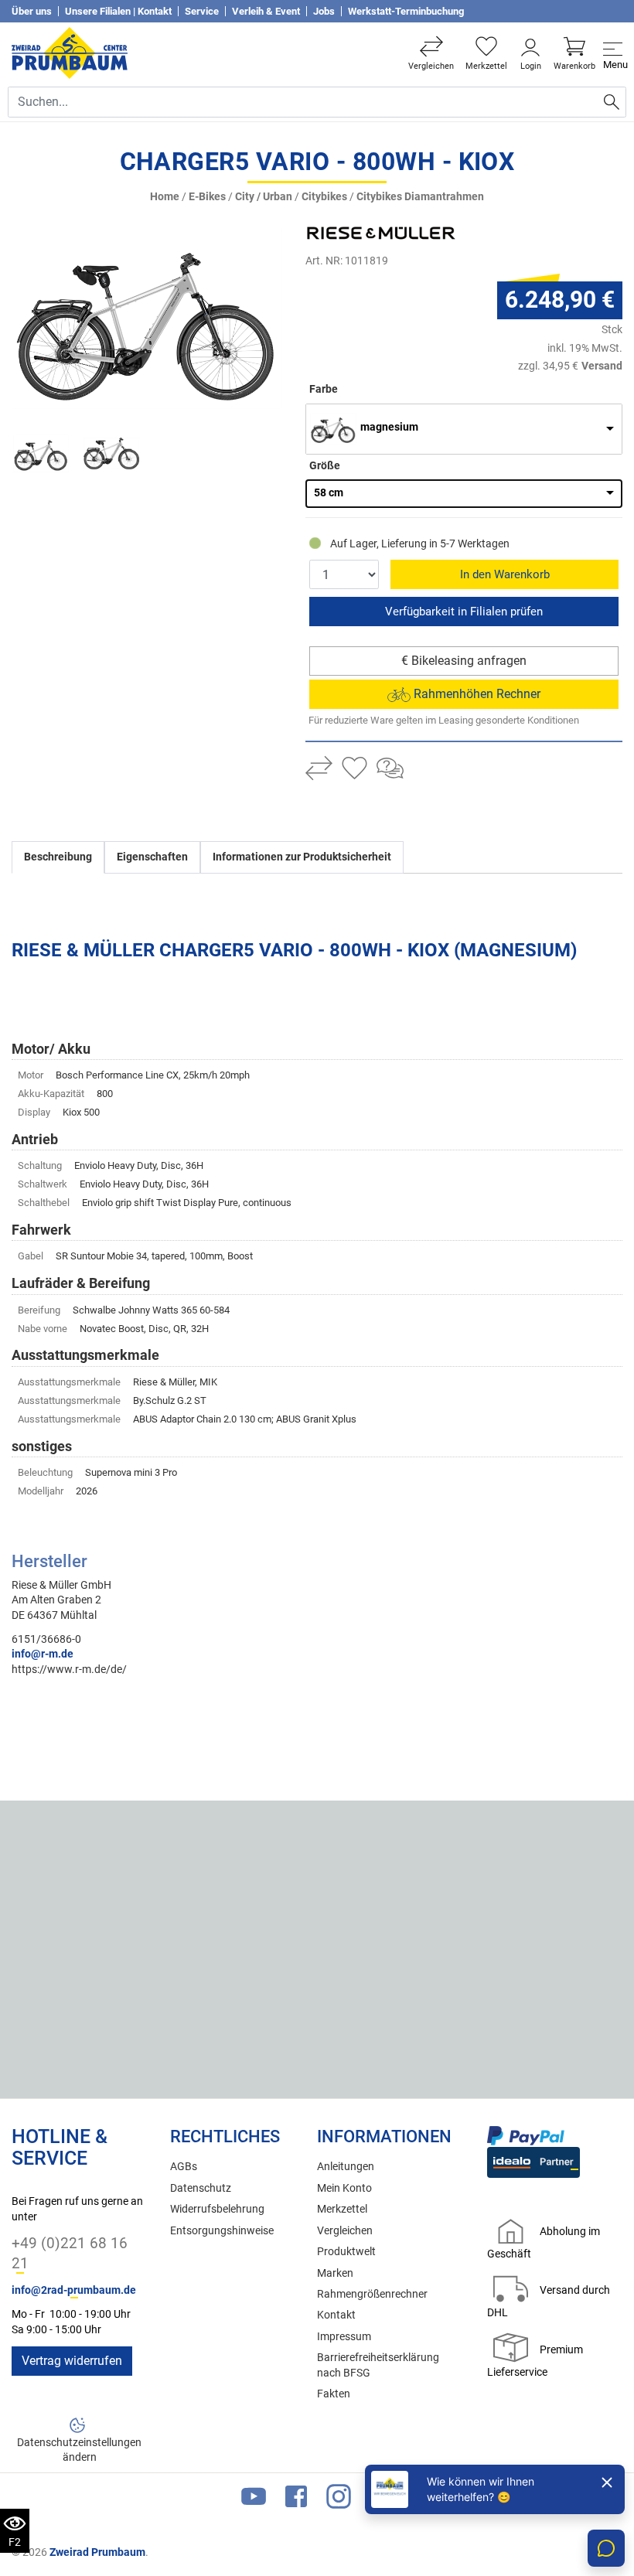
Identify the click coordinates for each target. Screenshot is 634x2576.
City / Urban (264, 197)
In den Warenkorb (505, 574)
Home (165, 197)
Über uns (32, 11)
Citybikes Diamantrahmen (420, 197)
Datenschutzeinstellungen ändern (79, 2450)
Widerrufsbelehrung (217, 2209)
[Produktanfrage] (390, 770)
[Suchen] (612, 102)
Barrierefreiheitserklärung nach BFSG (378, 2365)
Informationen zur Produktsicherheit (302, 857)
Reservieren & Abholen (464, 612)
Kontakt (336, 2315)
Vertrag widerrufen (72, 2361)
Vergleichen (345, 2231)
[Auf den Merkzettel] (354, 770)
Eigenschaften (152, 857)
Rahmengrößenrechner (372, 2294)
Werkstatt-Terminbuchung (406, 11)
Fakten (334, 2394)
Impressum (344, 2337)
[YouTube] (254, 2500)
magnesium (389, 427)
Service (202, 11)
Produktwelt (346, 2252)
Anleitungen (346, 2167)
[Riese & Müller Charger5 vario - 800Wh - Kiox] (147, 317)
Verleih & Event (266, 11)
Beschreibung (58, 857)
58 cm (329, 493)
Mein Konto (344, 2188)
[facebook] (296, 2500)
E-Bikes (207, 197)
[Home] (70, 53)
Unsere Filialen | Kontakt (118, 11)
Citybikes (324, 197)
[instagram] (339, 2500)
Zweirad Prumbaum (97, 2552)
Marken (335, 2273)
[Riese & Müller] (413, 233)
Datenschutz (201, 2188)
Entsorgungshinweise (222, 2231)
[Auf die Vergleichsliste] (319, 770)
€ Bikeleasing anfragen (464, 661)
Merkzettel (342, 2209)
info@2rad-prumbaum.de (74, 2290)
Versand (602, 366)
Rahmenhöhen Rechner (475, 694)
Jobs (324, 11)
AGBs (184, 2167)
